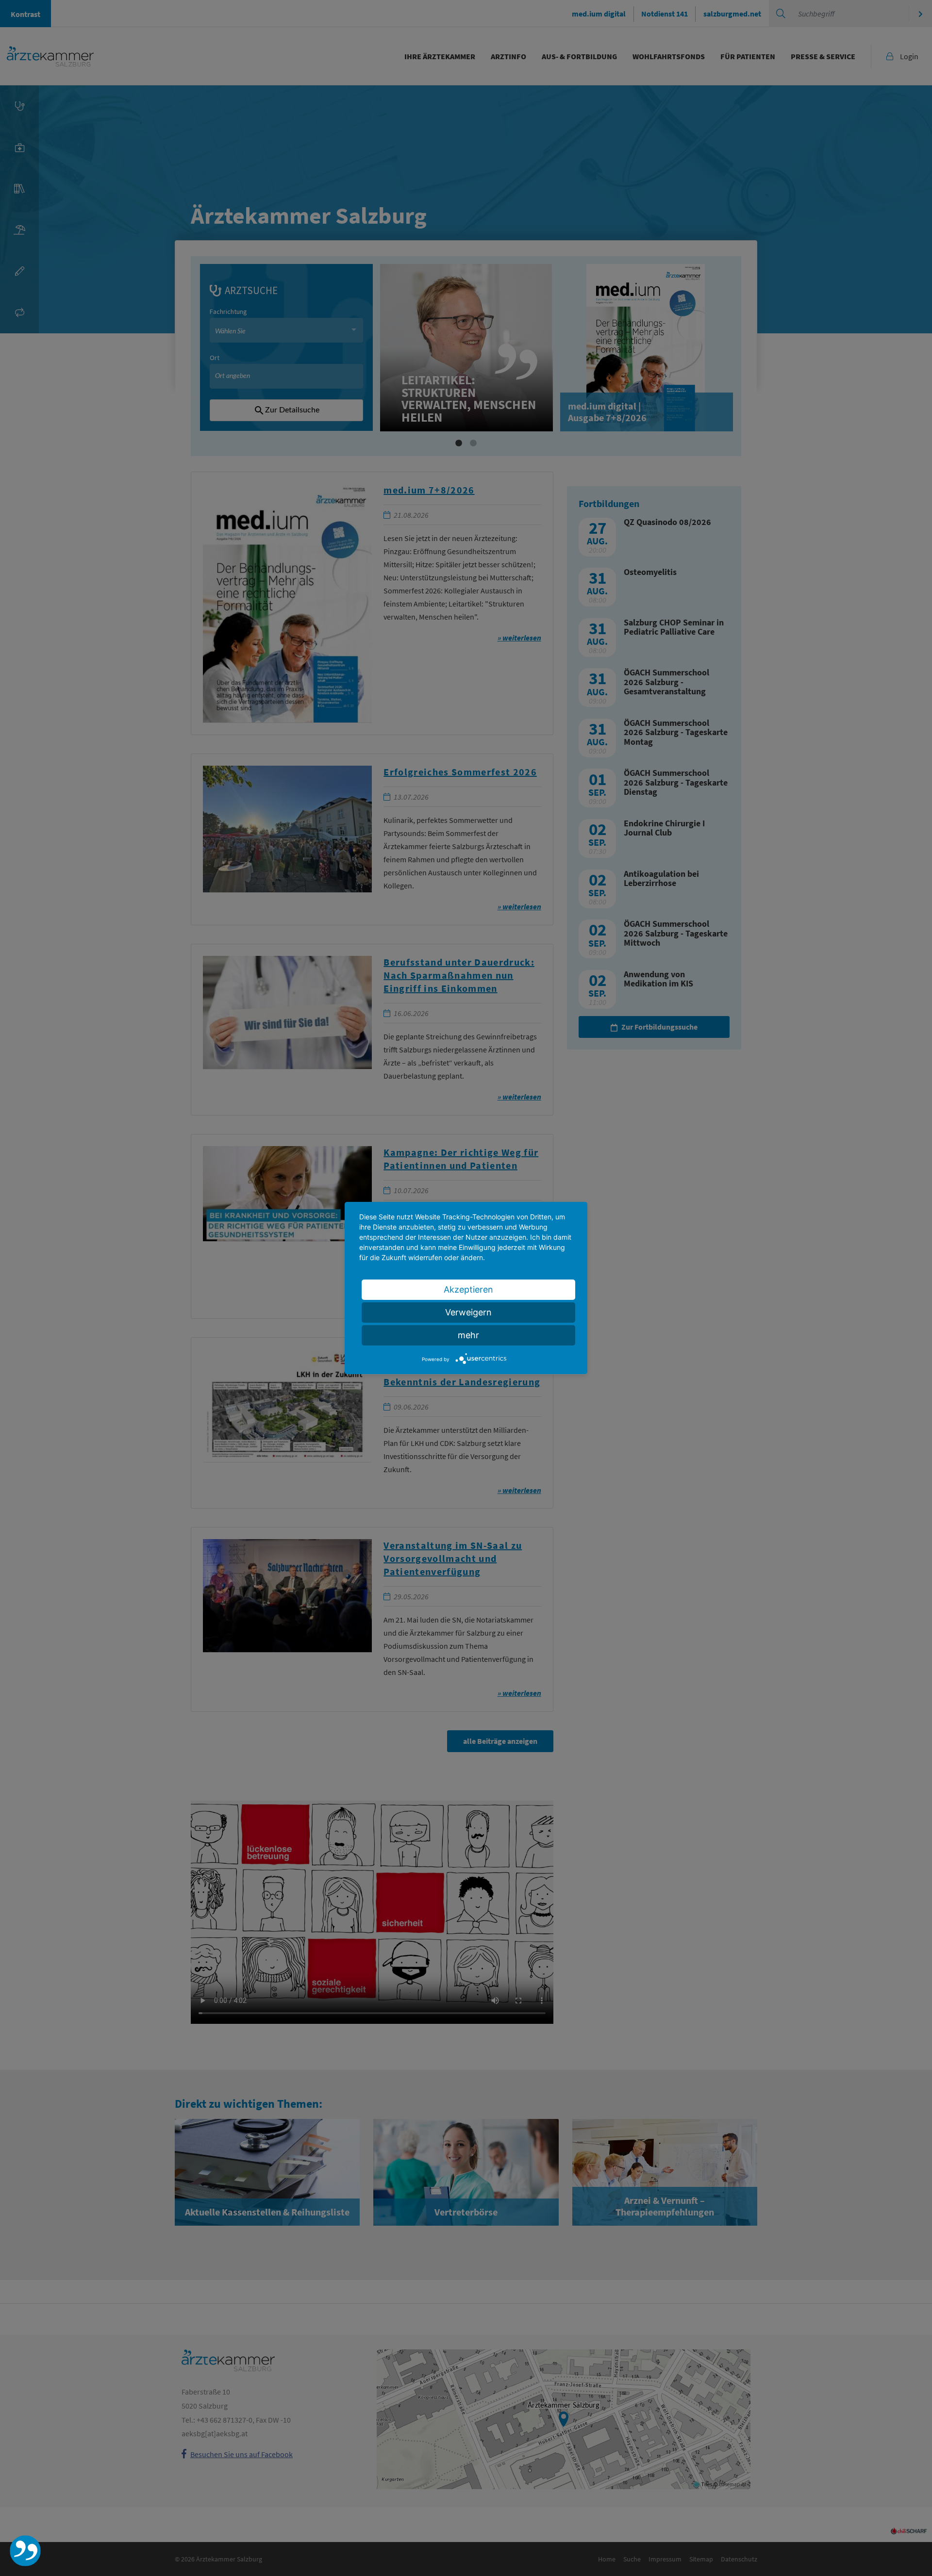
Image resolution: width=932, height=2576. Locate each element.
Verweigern (468, 1312)
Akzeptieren (468, 1289)
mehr (468, 1335)
